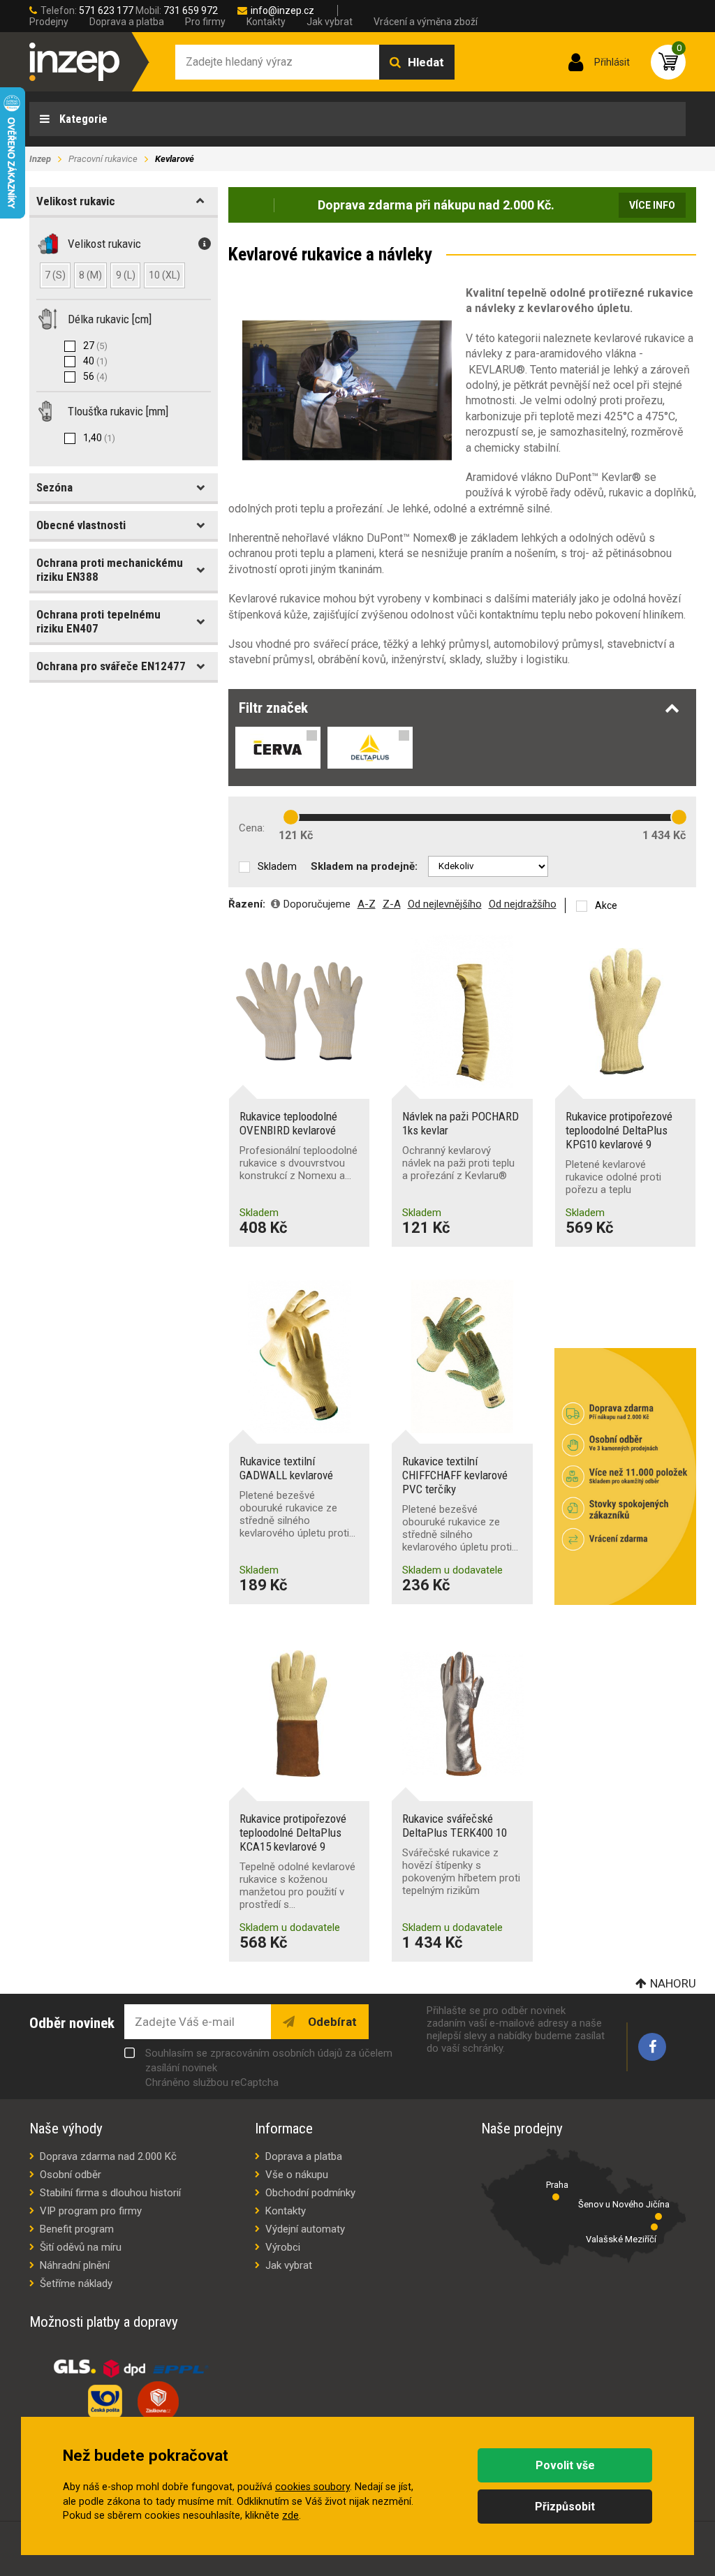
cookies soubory (312, 2487)
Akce (606, 905)
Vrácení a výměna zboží (426, 22)
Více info (652, 205)
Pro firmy (205, 22)
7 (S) (55, 275)
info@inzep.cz (282, 10)
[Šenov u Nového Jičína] (658, 2216)
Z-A (392, 904)
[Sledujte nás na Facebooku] (652, 2047)
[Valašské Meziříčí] (654, 2227)
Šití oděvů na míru (81, 2247)
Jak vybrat (330, 22)
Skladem (277, 866)
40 (95, 361)
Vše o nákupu (297, 2175)
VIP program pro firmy (91, 2211)
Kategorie (82, 119)
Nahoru (673, 1983)
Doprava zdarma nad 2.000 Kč (108, 2156)
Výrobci (283, 2247)
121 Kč (296, 835)
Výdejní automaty (305, 2229)
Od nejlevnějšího (445, 904)
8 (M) (90, 275)
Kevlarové (175, 159)
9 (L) (126, 275)
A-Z (367, 904)
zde (290, 2516)
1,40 (99, 438)
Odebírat (331, 2022)
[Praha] (556, 2197)
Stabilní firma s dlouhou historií (110, 2193)
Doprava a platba (127, 22)
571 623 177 (106, 10)
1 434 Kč (664, 835)
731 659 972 (191, 10)
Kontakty (266, 22)
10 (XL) (164, 275)
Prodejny (49, 22)
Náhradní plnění (75, 2265)
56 (95, 376)
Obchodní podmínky (310, 2193)
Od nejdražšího (523, 904)
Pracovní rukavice (103, 159)
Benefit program (77, 2229)
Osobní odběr (71, 2175)
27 (95, 346)
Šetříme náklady (76, 2283)
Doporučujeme (317, 904)
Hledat (426, 62)
